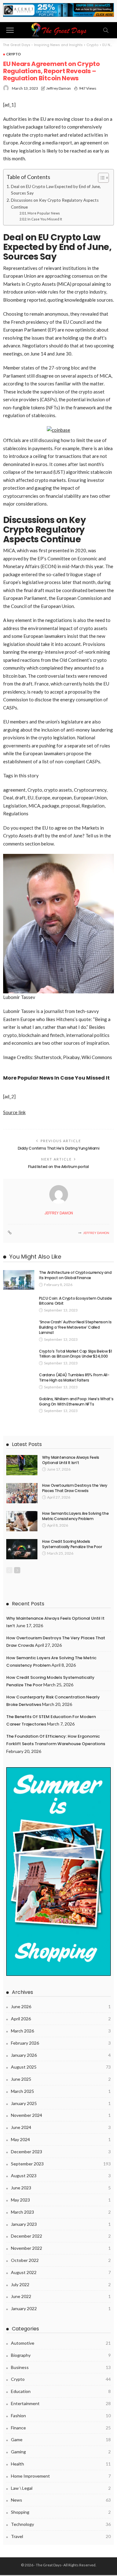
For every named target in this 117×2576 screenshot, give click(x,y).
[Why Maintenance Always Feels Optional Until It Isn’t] (22, 1465)
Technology (61, 2524)
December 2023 (61, 2152)
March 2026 (61, 2031)
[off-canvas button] (10, 30)
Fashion (61, 2416)
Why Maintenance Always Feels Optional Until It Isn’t (71, 1460)
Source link (14, 1112)
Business (61, 2367)
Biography (61, 2355)
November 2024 (61, 2115)
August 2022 (61, 2272)
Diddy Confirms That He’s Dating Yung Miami (59, 1148)
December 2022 (61, 2236)
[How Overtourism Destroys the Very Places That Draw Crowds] (22, 1493)
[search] (106, 30)
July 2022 (61, 2284)
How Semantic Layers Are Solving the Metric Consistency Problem (75, 1516)
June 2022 (61, 2296)
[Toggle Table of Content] (100, 178)
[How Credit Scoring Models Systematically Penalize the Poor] (22, 1549)
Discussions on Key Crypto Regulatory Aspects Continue (55, 204)
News (61, 2500)
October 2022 (61, 2260)
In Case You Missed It (45, 219)
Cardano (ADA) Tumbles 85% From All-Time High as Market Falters (74, 1377)
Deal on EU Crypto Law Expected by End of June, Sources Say (56, 190)
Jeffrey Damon (58, 88)
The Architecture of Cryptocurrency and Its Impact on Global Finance (75, 1275)
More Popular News (44, 213)
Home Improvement (61, 2476)
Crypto (14, 54)
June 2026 (61, 2006)
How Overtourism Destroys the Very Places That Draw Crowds (75, 1488)
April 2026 (61, 2019)
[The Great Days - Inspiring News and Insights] (58, 29)
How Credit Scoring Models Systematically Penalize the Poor (72, 1544)
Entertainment (61, 2403)
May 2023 (61, 2200)
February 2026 (61, 2043)
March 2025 (61, 2091)
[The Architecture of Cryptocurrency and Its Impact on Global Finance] (19, 1280)
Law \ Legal (61, 2488)
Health (61, 2464)
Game (61, 2439)
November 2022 (61, 2248)
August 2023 (61, 2176)
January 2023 (61, 2224)
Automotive (61, 2343)
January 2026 (61, 2055)
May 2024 (61, 2139)
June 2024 (61, 2127)
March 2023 (61, 2212)
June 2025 (61, 2079)
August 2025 (61, 2067)
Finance (61, 2428)
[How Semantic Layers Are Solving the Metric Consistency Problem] (22, 1521)
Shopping (61, 2512)
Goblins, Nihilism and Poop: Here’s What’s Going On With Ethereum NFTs (76, 1401)
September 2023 (61, 2164)
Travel (61, 2536)
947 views (88, 88)
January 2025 (61, 2103)
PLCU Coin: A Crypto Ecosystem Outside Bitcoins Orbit (76, 1301)
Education (61, 2391)
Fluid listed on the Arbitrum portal (58, 1167)
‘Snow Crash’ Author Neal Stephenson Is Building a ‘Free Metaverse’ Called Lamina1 (75, 1327)
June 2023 (61, 2188)
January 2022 (61, 2308)
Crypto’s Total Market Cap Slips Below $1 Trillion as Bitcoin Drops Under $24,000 (76, 1354)
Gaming (61, 2452)
